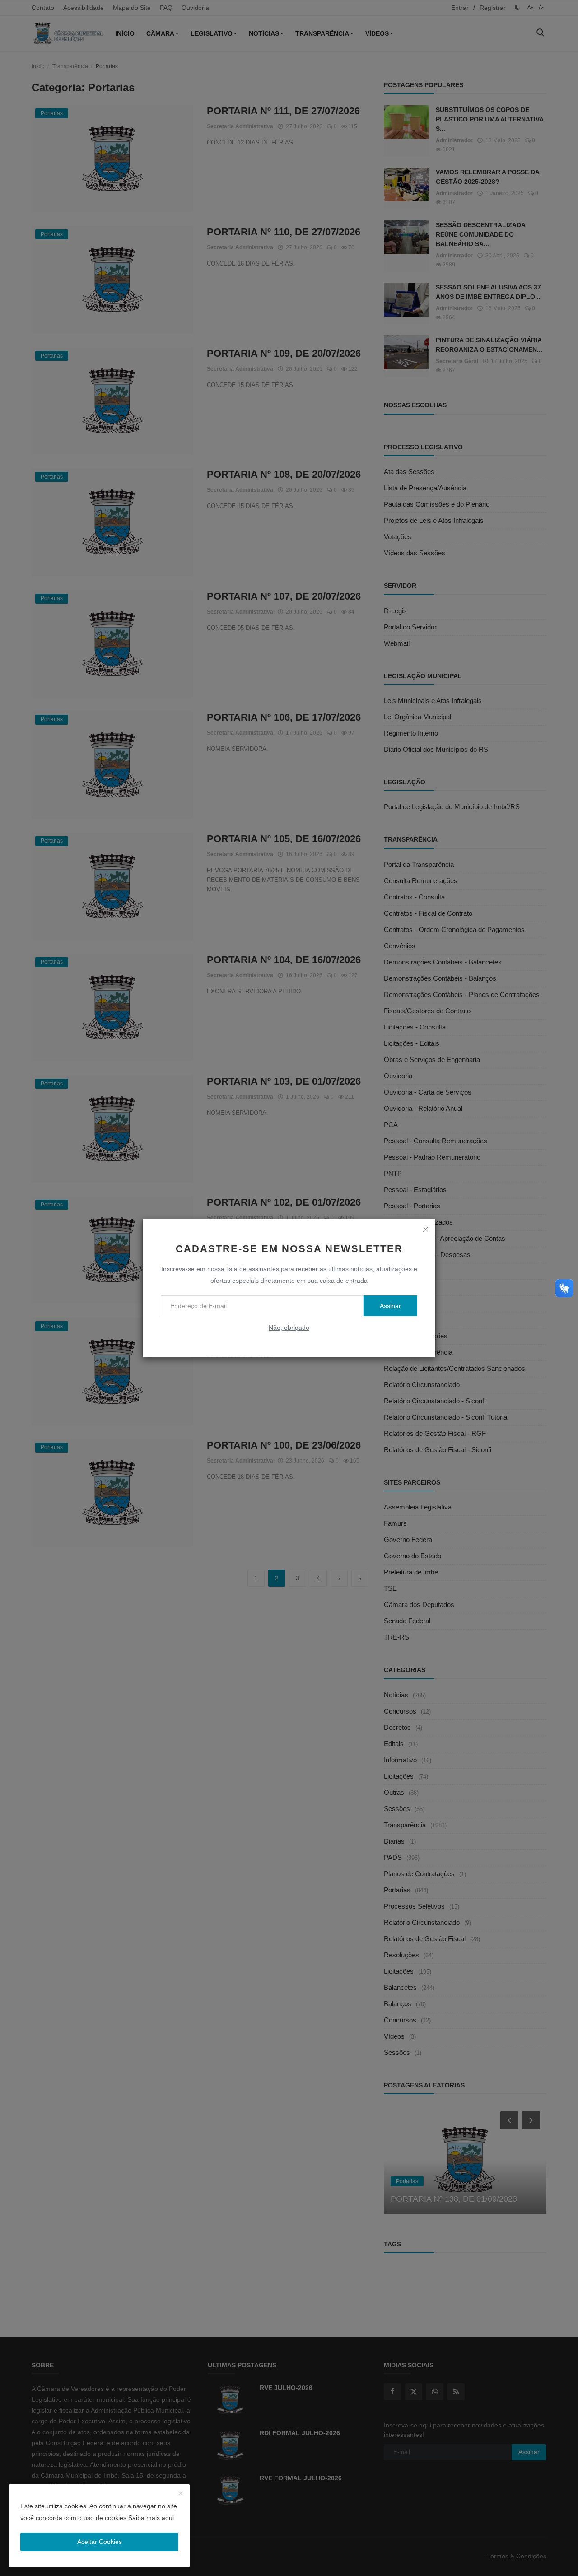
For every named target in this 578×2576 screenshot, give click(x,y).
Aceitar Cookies (100, 2542)
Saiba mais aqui (151, 2518)
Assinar (390, 1306)
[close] (425, 1229)
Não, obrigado (289, 1328)
